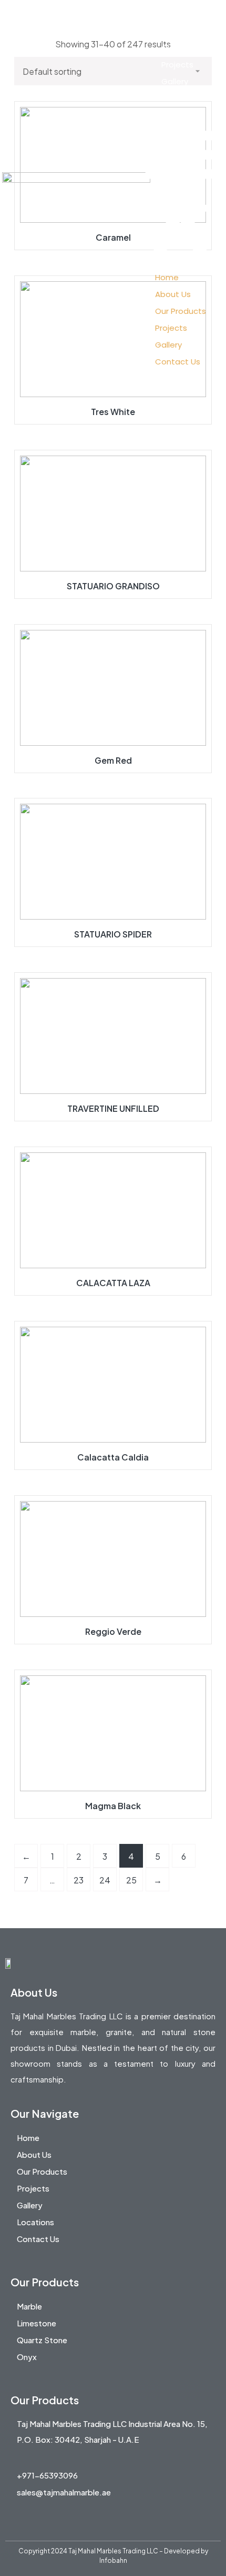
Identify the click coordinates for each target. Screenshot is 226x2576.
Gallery (175, 81)
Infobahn (113, 2560)
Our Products (187, 48)
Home (173, 14)
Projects (177, 65)
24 (105, 1880)
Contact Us (184, 98)
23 (79, 1880)
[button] (180, 192)
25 (131, 1880)
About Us (179, 31)
